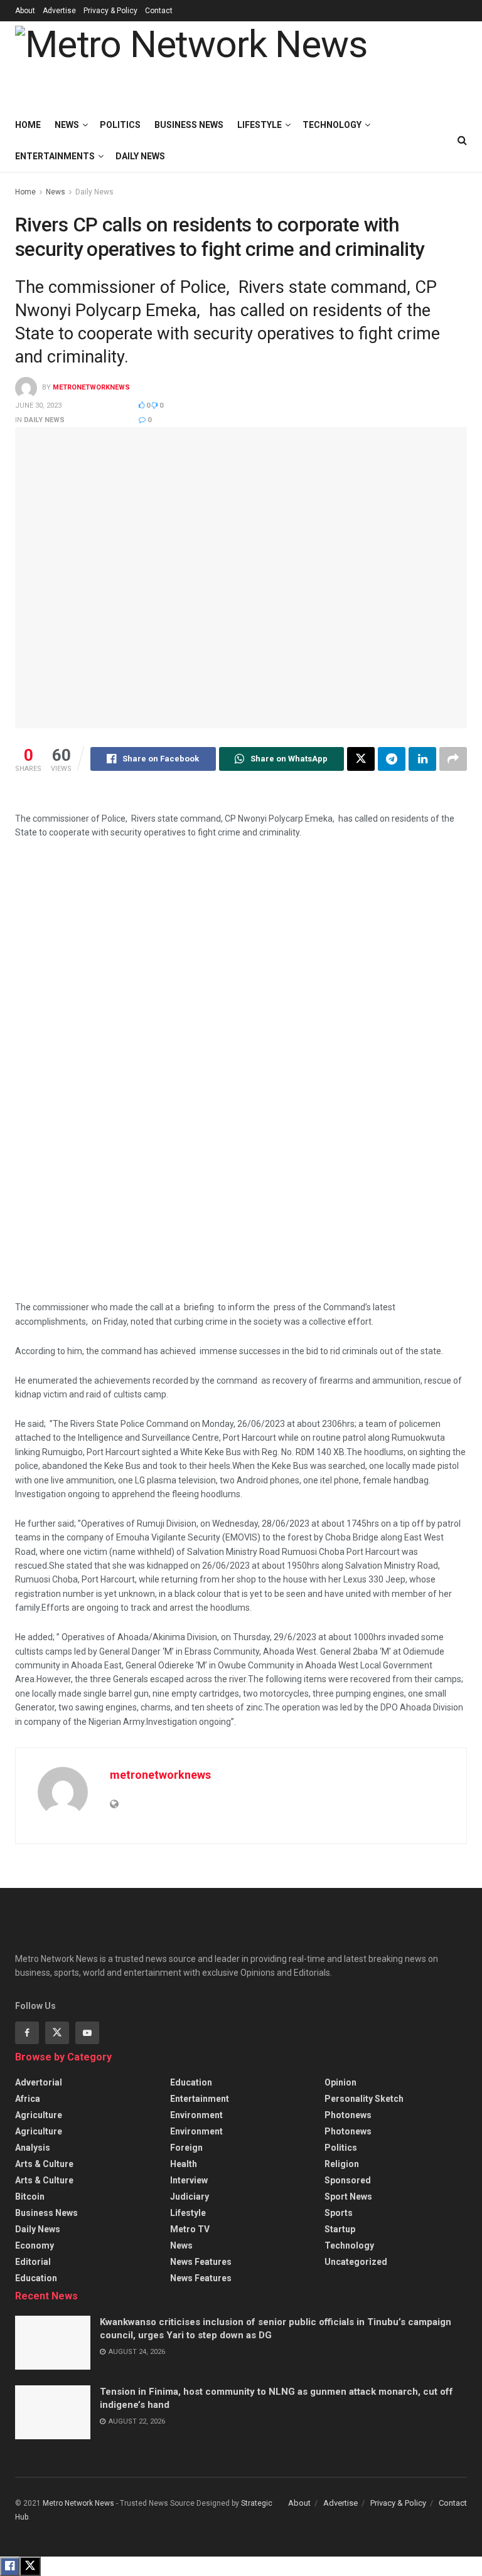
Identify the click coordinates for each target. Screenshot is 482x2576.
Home (28, 125)
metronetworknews (91, 388)
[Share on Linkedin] (422, 759)
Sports (339, 2213)
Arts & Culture (44, 2164)
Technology (332, 125)
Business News (189, 125)
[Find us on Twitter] (57, 2033)
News (67, 125)
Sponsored (348, 2180)
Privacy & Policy (110, 11)
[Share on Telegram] (392, 759)
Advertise (59, 11)
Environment (196, 2115)
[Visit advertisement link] (250, 1078)
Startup (340, 2229)
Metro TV (190, 2229)
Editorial (33, 2262)
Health (184, 2164)
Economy (35, 2245)
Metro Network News (78, 2503)
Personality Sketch (364, 2099)
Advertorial (39, 2082)
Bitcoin (30, 2197)
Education (36, 2278)
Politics (120, 125)
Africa (28, 2099)
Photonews (348, 2115)
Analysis (33, 2148)
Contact (159, 11)
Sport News (348, 2197)
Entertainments (55, 156)
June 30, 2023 (38, 405)
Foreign (186, 2148)
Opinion (340, 2082)
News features (201, 2262)
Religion (342, 2164)
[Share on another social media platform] (453, 759)
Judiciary (190, 2197)
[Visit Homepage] (191, 65)
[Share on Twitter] (361, 759)
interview (189, 2180)
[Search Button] (462, 140)
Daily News (140, 156)
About (25, 11)
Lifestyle (260, 125)
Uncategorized (356, 2262)
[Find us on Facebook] (27, 2033)
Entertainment (200, 2099)
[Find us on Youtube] (87, 2033)
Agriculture (39, 2115)
